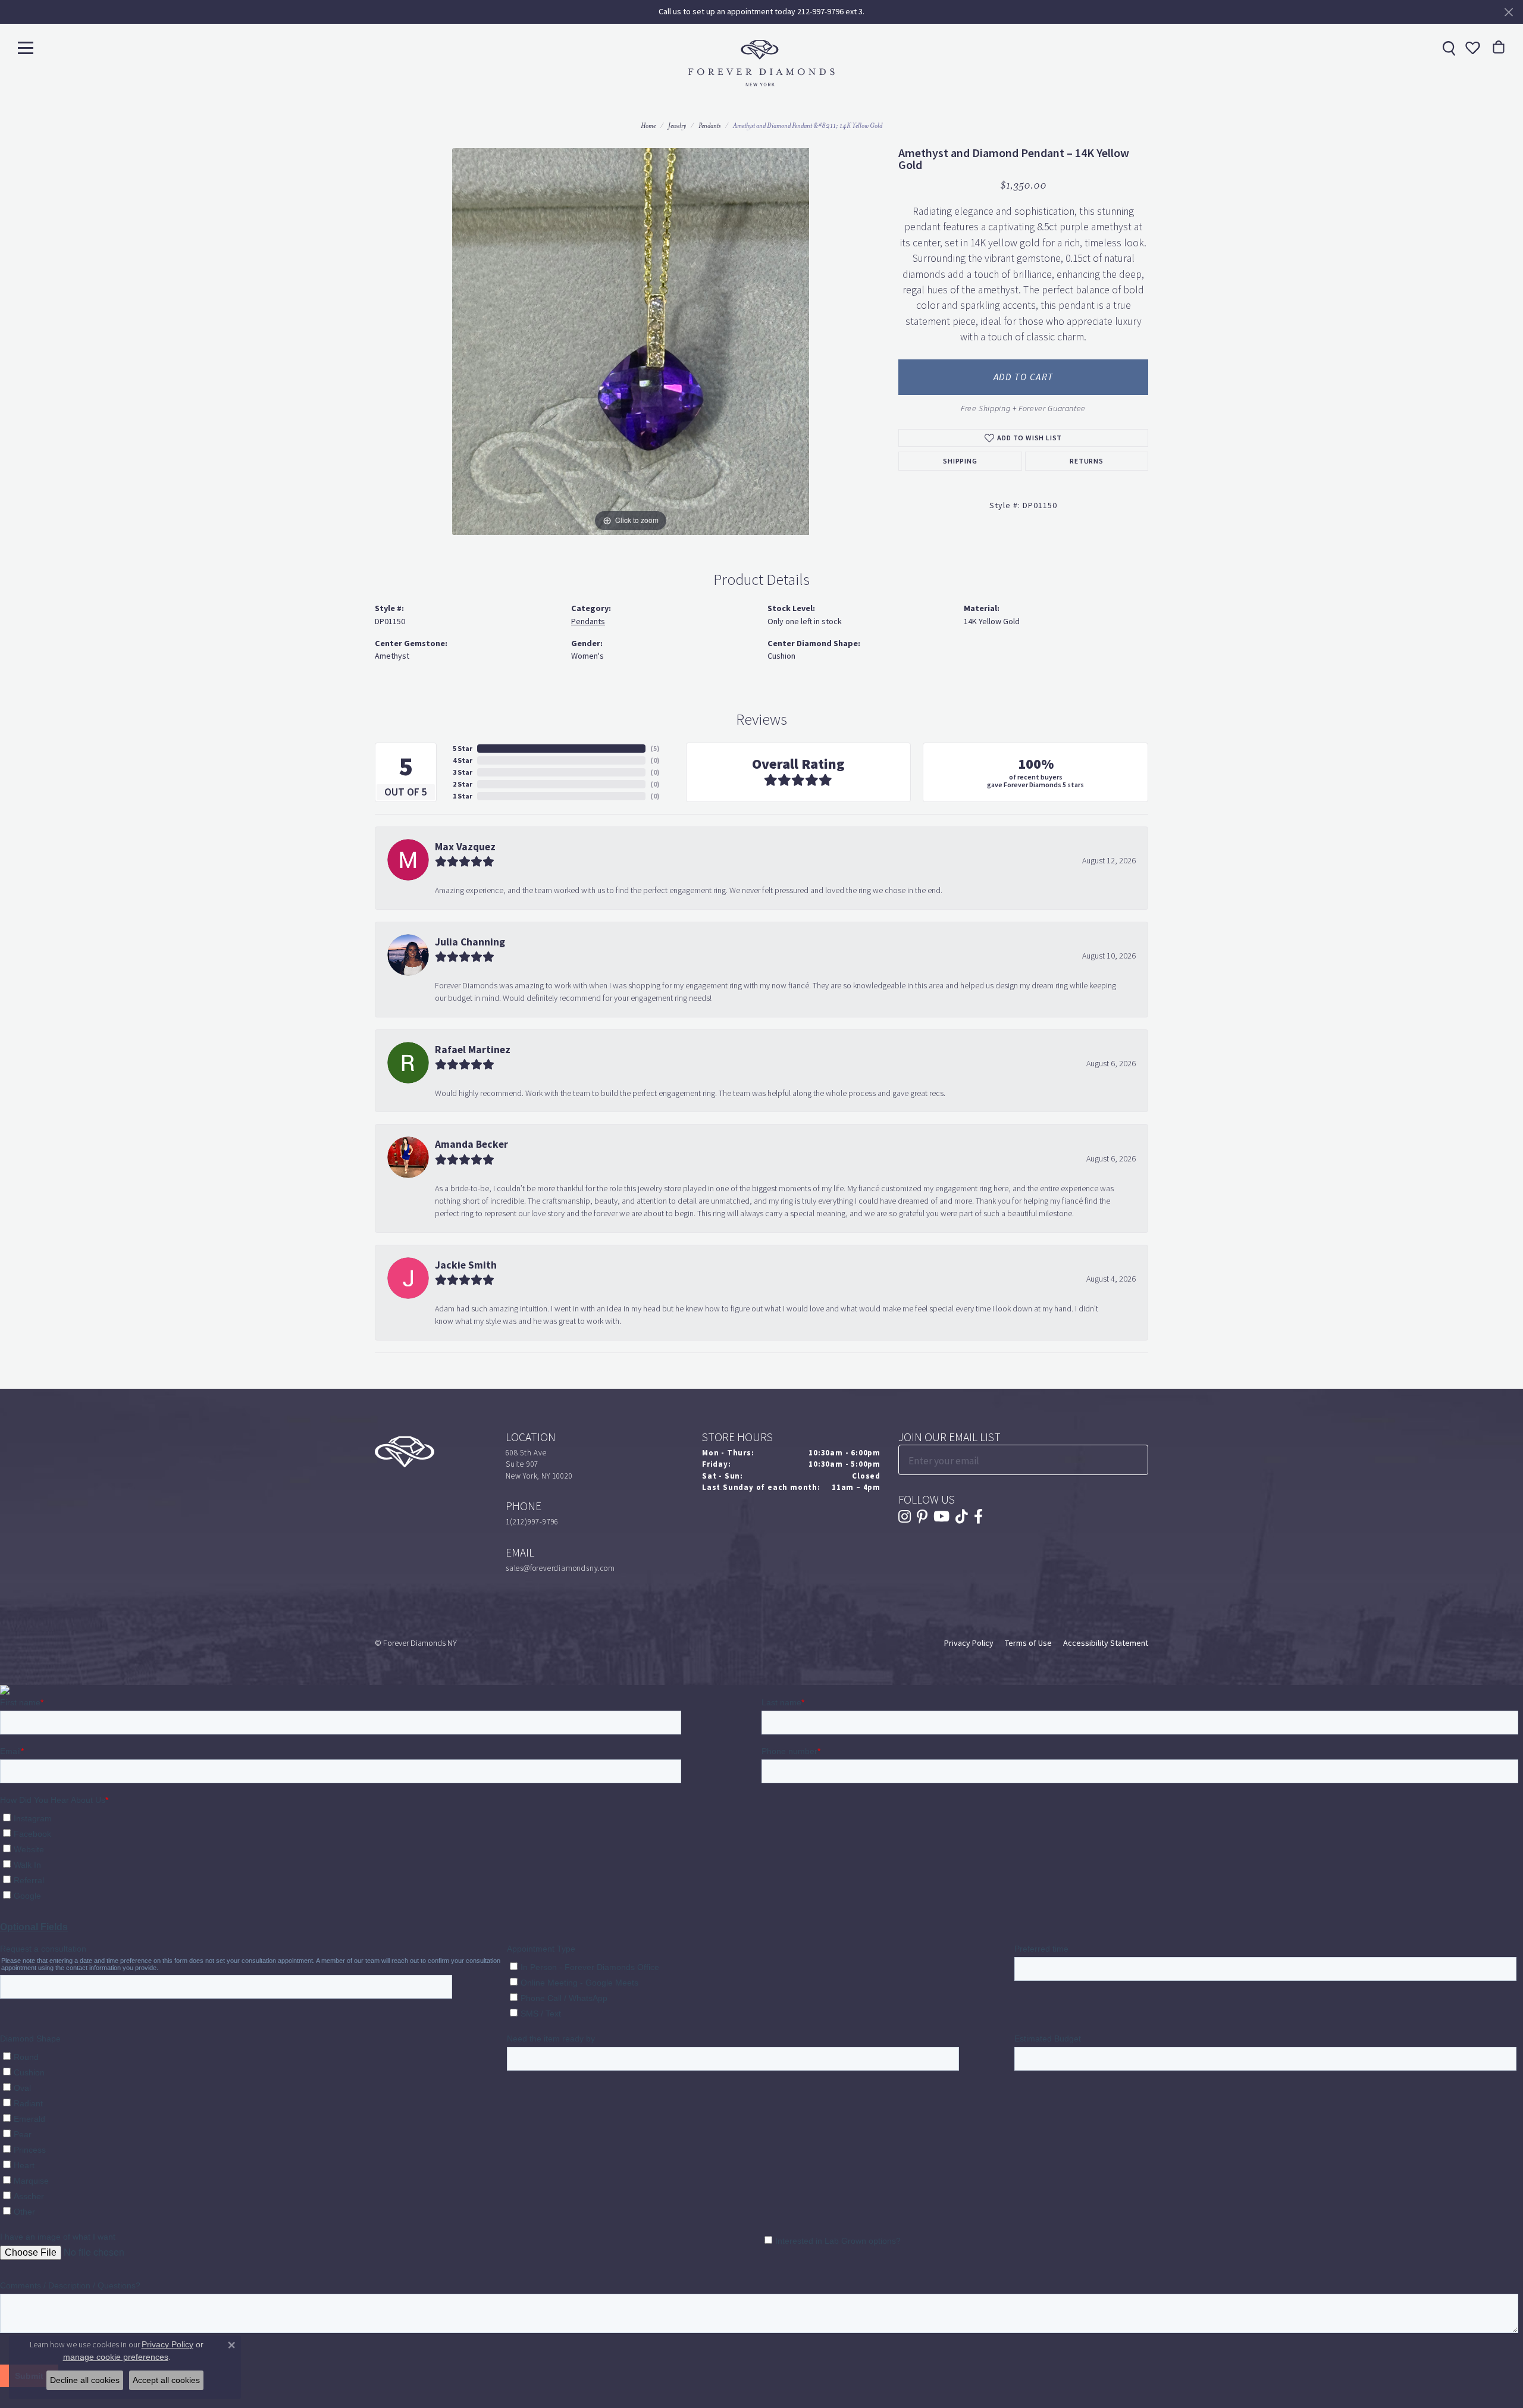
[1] (1138, 1460)
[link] (1447, 48)
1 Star (463, 796)
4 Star (463, 760)
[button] (1471, 48)
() (655, 749)
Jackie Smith (466, 1265)
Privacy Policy (969, 1643)
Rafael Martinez (473, 1050)
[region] (631, 342)
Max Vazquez (465, 847)
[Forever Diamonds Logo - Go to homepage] (761, 63)
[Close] (1508, 12)
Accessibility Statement (1106, 1643)
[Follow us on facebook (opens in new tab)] (978, 1517)
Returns (1087, 461)
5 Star (463, 749)
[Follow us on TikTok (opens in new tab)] (962, 1517)
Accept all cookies (166, 2380)
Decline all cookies (85, 2380)
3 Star (463, 772)
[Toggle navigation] (26, 47)
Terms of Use (1028, 1643)
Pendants (709, 126)
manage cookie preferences (116, 2357)
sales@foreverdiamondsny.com (560, 1568)
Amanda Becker (471, 1144)
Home (648, 126)
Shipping (960, 461)
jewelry (677, 126)
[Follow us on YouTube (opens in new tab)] (941, 1517)
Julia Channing (470, 942)
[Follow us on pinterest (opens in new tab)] (922, 1517)
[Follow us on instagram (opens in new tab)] (905, 1517)
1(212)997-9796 (532, 1522)
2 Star (463, 784)
